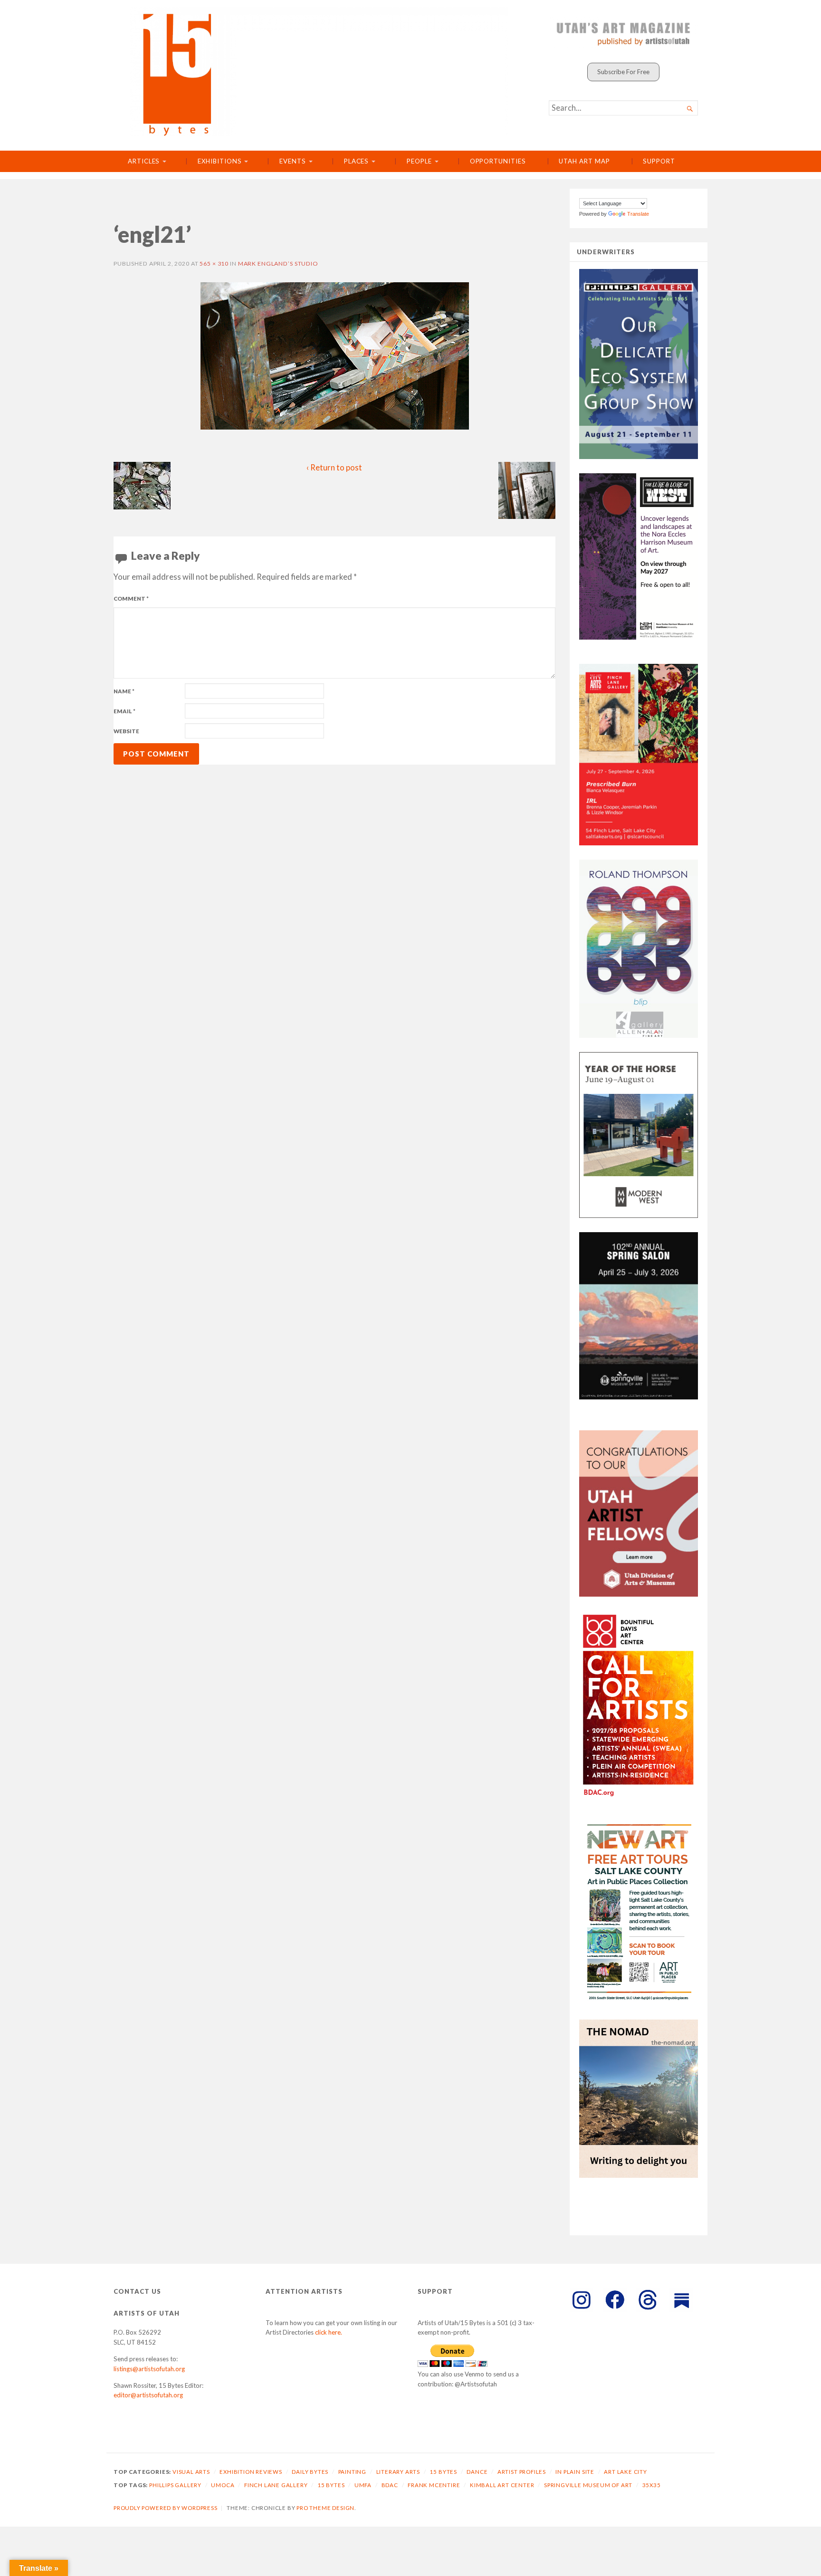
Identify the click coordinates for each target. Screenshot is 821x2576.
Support (659, 161)
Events (293, 161)
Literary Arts (398, 2472)
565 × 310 (214, 263)
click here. (329, 2332)
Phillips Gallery (175, 2485)
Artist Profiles (522, 2472)
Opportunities (498, 161)
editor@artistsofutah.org (148, 2395)
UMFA (363, 2485)
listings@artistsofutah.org (149, 2369)
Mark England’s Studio (278, 263)
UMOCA (223, 2485)
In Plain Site (575, 2472)
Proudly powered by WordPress (166, 2508)
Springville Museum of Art (588, 2485)
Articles (144, 161)
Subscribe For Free (623, 72)
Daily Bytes (310, 2472)
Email (124, 711)
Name (124, 691)
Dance (477, 2472)
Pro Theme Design (325, 2508)
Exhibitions (220, 161)
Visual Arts (191, 2472)
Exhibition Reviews (251, 2472)
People (419, 161)
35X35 (652, 2485)
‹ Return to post (334, 468)
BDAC (390, 2485)
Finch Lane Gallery (276, 2485)
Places (357, 161)
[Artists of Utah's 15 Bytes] (319, 72)
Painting (352, 2472)
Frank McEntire (434, 2485)
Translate (638, 214)
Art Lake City (625, 2472)
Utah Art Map (584, 161)
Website (126, 731)
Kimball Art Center (502, 2485)
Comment (131, 599)
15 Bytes (443, 2472)
